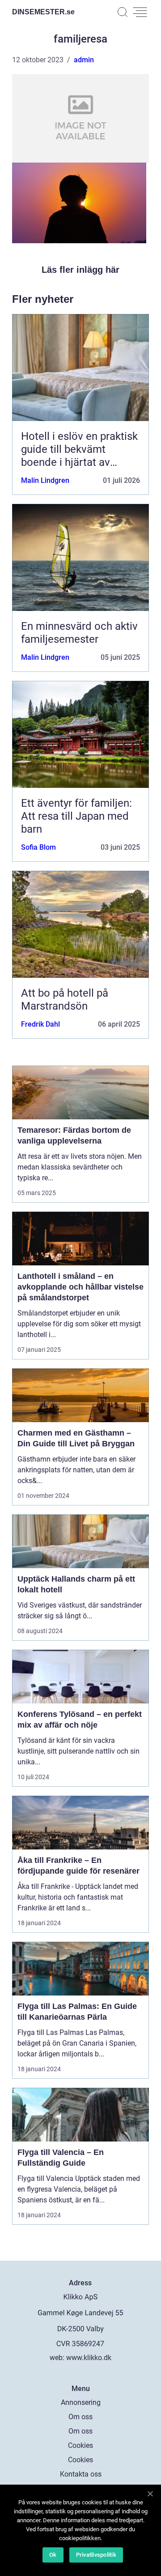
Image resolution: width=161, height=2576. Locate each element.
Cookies (80, 2445)
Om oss (80, 2417)
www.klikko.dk (89, 2358)
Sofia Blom (38, 847)
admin (84, 60)
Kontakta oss (81, 2474)
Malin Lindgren (45, 480)
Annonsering (81, 2402)
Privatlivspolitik (96, 2555)
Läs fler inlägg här (80, 270)
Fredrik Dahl (40, 1024)
